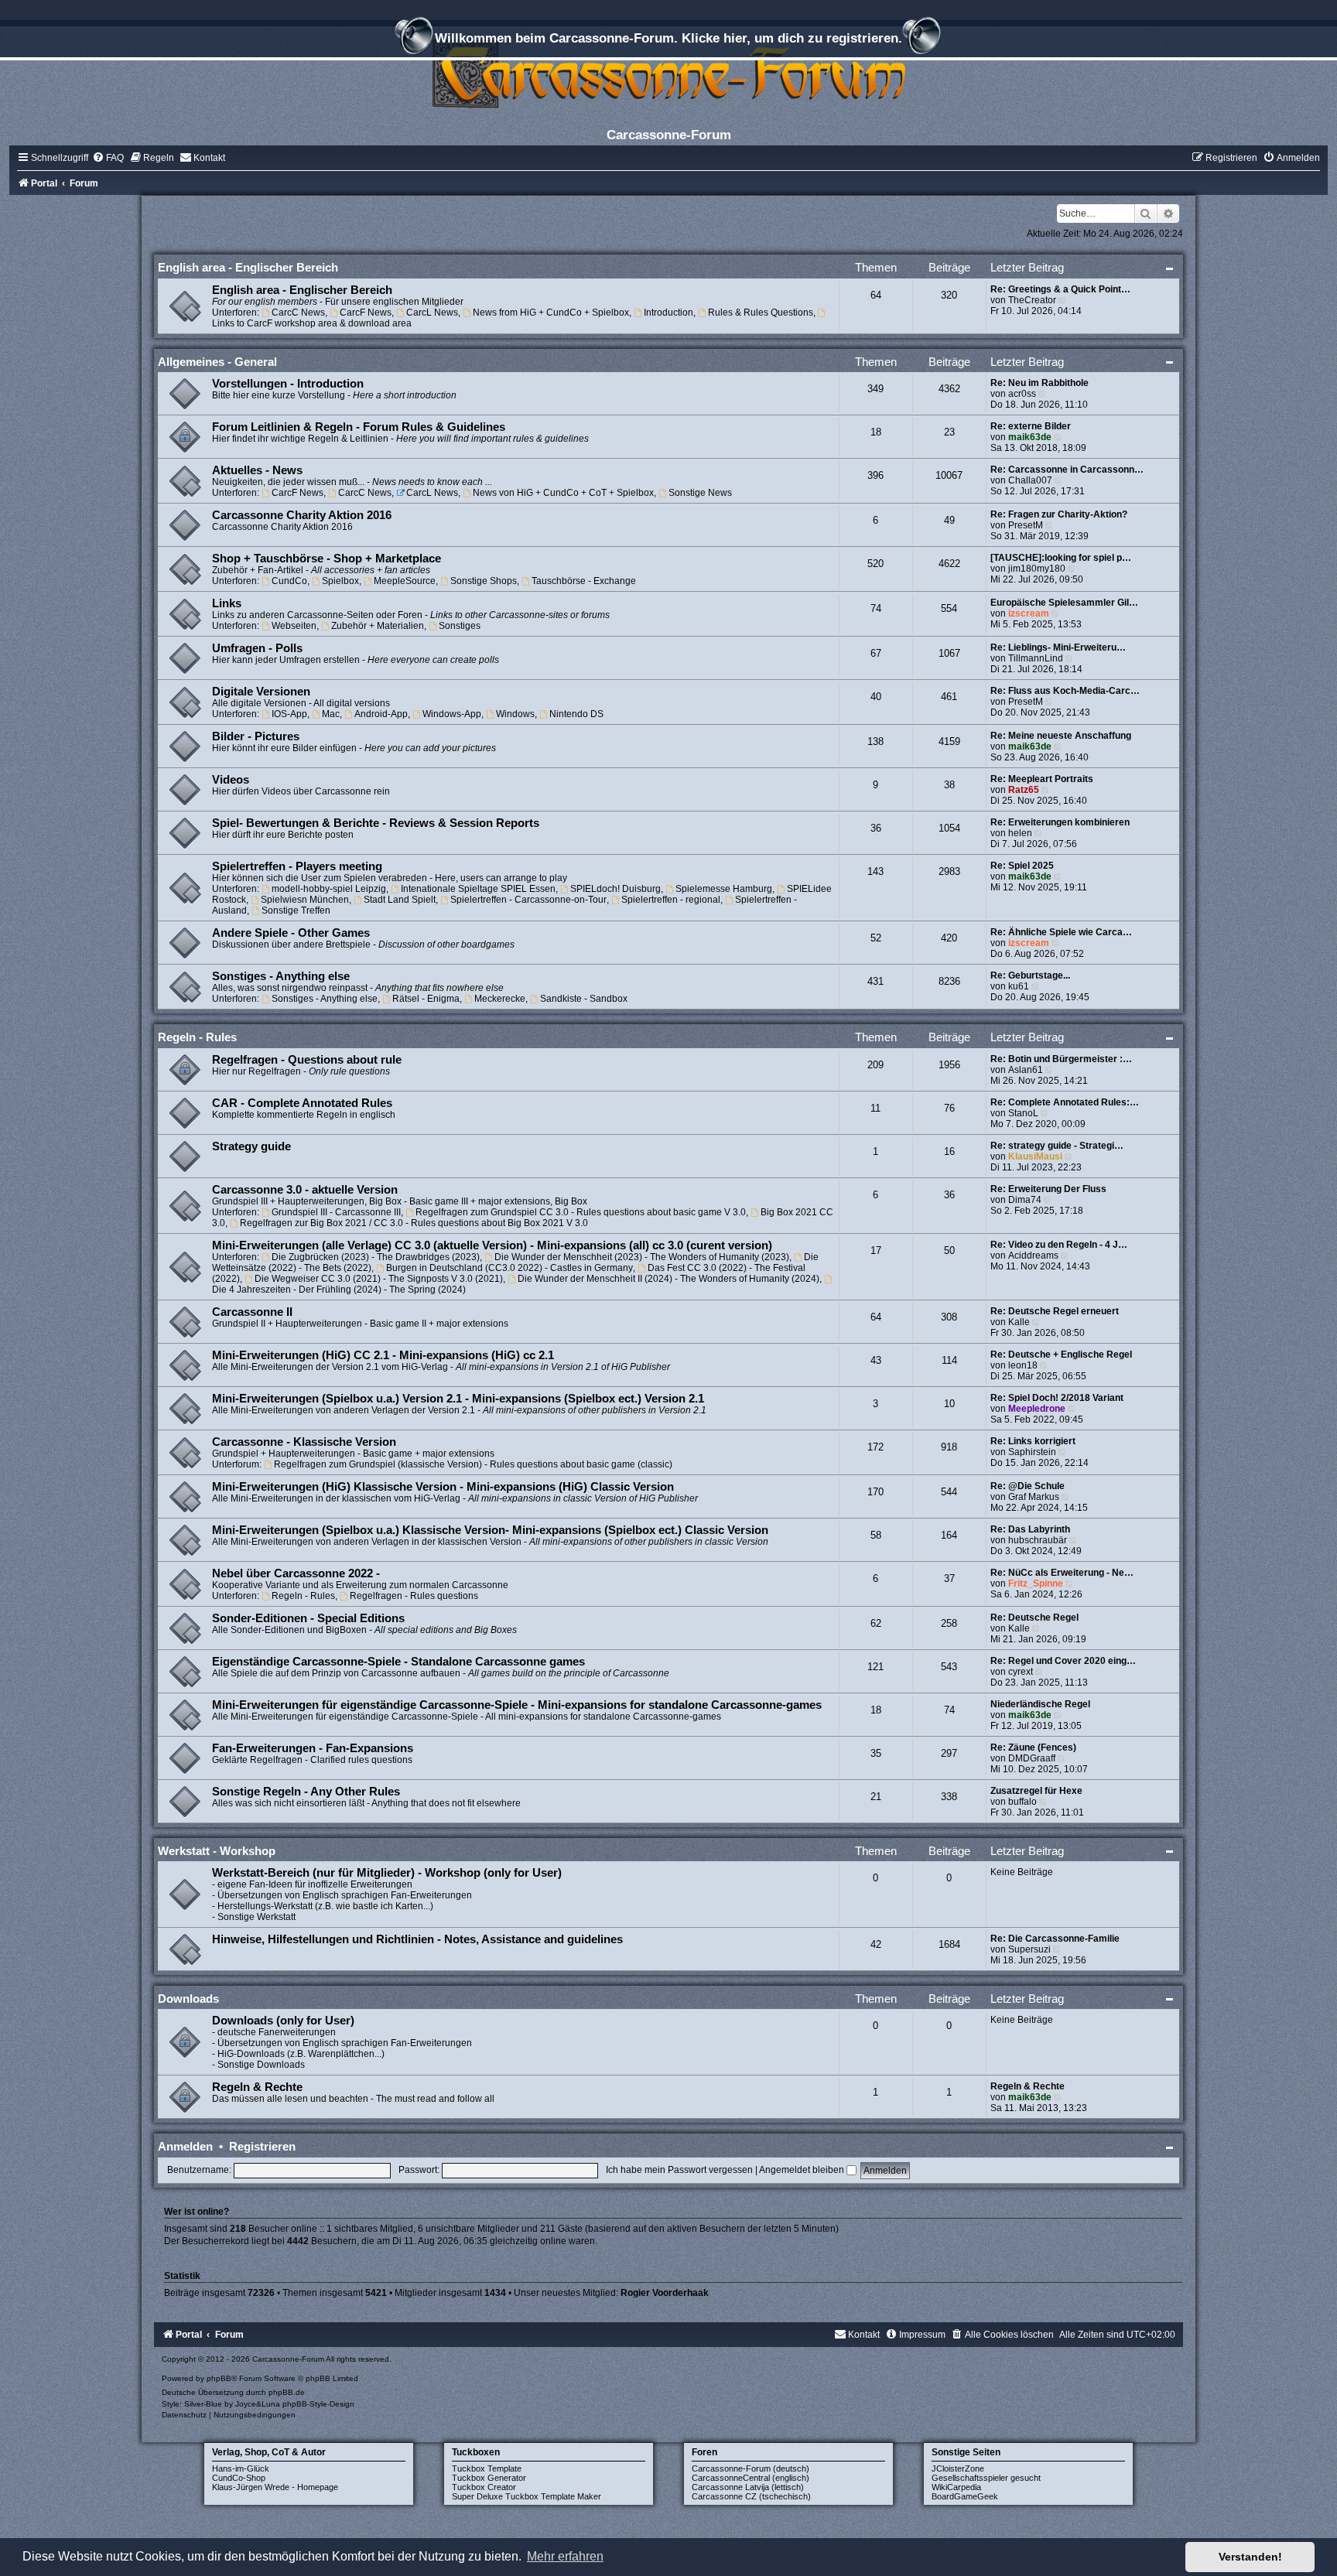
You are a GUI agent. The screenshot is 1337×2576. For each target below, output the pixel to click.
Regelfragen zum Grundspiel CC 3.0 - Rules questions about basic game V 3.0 (581, 1212)
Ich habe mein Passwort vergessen (679, 2170)
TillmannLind (1036, 658)
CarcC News (298, 313)
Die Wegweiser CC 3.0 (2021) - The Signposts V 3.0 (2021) (379, 1279)
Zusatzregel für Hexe (1036, 1791)
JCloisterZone (958, 2468)
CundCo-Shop (239, 2478)
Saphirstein (1032, 1452)
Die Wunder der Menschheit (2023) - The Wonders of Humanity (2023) (642, 1257)
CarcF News (366, 313)
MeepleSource (405, 581)
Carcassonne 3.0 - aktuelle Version (305, 1190)
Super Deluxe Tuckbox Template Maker (527, 2496)
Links (227, 603)
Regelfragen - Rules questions (414, 1596)
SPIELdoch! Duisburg (615, 889)
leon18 (1023, 1365)
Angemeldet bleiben (803, 2170)
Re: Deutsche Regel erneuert (1055, 1311)
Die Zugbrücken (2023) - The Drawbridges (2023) (376, 1257)
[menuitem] (108, 158)
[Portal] (668, 73)
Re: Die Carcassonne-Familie (1055, 1939)
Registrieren (262, 2146)
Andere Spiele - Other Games (291, 933)
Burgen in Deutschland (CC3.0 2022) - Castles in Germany (509, 1268)
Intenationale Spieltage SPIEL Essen (478, 889)
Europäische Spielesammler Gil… (1064, 603)
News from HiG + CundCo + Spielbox (551, 313)
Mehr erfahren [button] (565, 2556)
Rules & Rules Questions (761, 313)
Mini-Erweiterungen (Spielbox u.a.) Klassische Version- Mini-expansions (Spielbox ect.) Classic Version (490, 1530)
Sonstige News (700, 493)
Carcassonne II (252, 1312)
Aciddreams (1033, 1256)
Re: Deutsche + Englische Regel (1061, 1355)
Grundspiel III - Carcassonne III (336, 1212)
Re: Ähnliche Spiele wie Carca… (1061, 932)
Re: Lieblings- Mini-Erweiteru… (1058, 647)
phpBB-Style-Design (318, 2404)
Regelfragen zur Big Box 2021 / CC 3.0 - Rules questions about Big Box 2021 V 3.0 (414, 1223)
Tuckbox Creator (484, 2487)
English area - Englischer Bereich (248, 267)
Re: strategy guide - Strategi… (1057, 1146)
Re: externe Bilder (1031, 426)
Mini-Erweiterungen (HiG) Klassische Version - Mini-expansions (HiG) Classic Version (443, 1487)
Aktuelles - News (257, 470)
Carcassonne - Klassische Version (304, 1442)
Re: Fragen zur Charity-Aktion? (1059, 514)
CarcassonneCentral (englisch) (751, 2478)
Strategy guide (251, 1146)
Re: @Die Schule (1028, 1486)
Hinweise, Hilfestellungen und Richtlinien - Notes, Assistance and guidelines (417, 1939)
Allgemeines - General (217, 362)
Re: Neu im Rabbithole (1040, 383)
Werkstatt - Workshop (217, 1851)
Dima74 (1025, 1200)
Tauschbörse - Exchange (584, 581)
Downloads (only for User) (283, 2021)
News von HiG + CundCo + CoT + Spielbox (563, 493)
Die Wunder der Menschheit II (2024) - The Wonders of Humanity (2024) (668, 1279)
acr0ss (1022, 394)
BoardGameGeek (965, 2496)
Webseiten (294, 626)
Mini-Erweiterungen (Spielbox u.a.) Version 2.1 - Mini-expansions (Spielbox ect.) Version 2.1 (458, 1399)
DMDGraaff (1032, 1758)
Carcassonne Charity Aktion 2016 (302, 515)
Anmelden (185, 2146)
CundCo (289, 581)
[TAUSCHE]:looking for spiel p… (1061, 558)
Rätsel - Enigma (426, 999)
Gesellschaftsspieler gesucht (986, 2478)
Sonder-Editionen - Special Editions (308, 1618)
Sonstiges (460, 626)
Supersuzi (1029, 1949)
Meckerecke (500, 999)
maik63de (1030, 437)
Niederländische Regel (1040, 1704)
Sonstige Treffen (296, 910)
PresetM (1026, 525)
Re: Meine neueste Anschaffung (1061, 736)
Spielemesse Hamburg (724, 889)
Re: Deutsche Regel (1034, 1618)
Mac (331, 714)
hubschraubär (1038, 1540)
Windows (515, 714)
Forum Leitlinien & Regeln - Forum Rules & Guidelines (359, 427)
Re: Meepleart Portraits (1042, 779)
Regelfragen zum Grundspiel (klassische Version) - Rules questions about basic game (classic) (473, 1464)
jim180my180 (1037, 569)
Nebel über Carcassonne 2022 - (296, 1573)
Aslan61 (1026, 1070)
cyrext (1021, 1672)
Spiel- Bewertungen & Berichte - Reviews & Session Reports (376, 823)
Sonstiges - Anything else (281, 976)
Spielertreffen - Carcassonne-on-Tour (528, 900)
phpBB (219, 2378)
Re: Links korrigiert (1033, 1441)
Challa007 (1030, 480)
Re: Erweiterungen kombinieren (1060, 822)
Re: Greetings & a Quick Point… (1060, 289)
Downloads (188, 1999)
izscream (1029, 613)
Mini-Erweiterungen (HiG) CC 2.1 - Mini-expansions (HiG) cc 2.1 (383, 1355)
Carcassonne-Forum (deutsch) (751, 2468)
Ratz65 (1024, 790)
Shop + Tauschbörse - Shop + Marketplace (327, 559)
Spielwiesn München (305, 900)
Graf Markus (1034, 1497)
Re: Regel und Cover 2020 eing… (1063, 1661)
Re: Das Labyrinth (1030, 1529)
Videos (231, 780)
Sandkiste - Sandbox (584, 999)
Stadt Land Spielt (400, 900)
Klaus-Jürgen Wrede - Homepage (275, 2487)
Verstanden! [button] (1250, 2557)
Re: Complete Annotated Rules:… (1065, 1102)
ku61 (1019, 986)
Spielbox (340, 581)
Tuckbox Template (487, 2468)
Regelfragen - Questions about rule (307, 1060)
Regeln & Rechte (257, 2087)
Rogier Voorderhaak (665, 2293)
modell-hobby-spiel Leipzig (329, 889)
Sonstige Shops (484, 581)
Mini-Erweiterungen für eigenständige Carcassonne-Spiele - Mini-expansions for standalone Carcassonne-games (517, 1705)
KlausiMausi (1035, 1156)
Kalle (1019, 1322)
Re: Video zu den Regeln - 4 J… (1059, 1245)
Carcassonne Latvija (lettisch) (748, 2487)
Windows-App (452, 714)
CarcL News (432, 313)
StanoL (1023, 1113)
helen (1020, 833)
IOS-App (289, 714)
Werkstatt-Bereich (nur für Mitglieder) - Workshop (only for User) (387, 1873)
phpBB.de (287, 2392)
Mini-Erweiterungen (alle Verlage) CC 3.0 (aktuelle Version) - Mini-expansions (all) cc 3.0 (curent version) (492, 1245)
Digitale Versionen (261, 692)
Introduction (668, 313)
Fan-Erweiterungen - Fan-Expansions (313, 1748)
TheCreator (1032, 300)
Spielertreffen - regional (671, 900)
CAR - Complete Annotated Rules (302, 1103)
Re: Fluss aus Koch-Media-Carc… (1065, 691)
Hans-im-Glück (241, 2468)
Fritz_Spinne (1036, 1584)
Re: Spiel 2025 (1022, 866)
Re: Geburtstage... (1030, 975)
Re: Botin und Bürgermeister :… (1061, 1059)
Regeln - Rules (197, 1037)
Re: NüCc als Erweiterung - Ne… (1062, 1573)
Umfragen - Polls (257, 648)
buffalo (1022, 1802)
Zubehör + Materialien (378, 626)
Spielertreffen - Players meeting (297, 866)
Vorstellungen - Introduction (288, 384)
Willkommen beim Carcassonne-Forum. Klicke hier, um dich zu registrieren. (668, 38)
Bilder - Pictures (256, 736)
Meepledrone (1037, 1409)
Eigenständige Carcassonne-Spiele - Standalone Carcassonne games (398, 1662)
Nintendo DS (576, 714)
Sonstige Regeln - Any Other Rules (306, 1792)
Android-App (381, 714)
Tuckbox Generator (489, 2478)
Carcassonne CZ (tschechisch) (751, 2496)
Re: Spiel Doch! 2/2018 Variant (1057, 1398)
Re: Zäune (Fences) (1033, 1748)
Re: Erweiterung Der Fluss (1048, 1189)
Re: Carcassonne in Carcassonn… (1067, 470)
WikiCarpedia (956, 2487)
